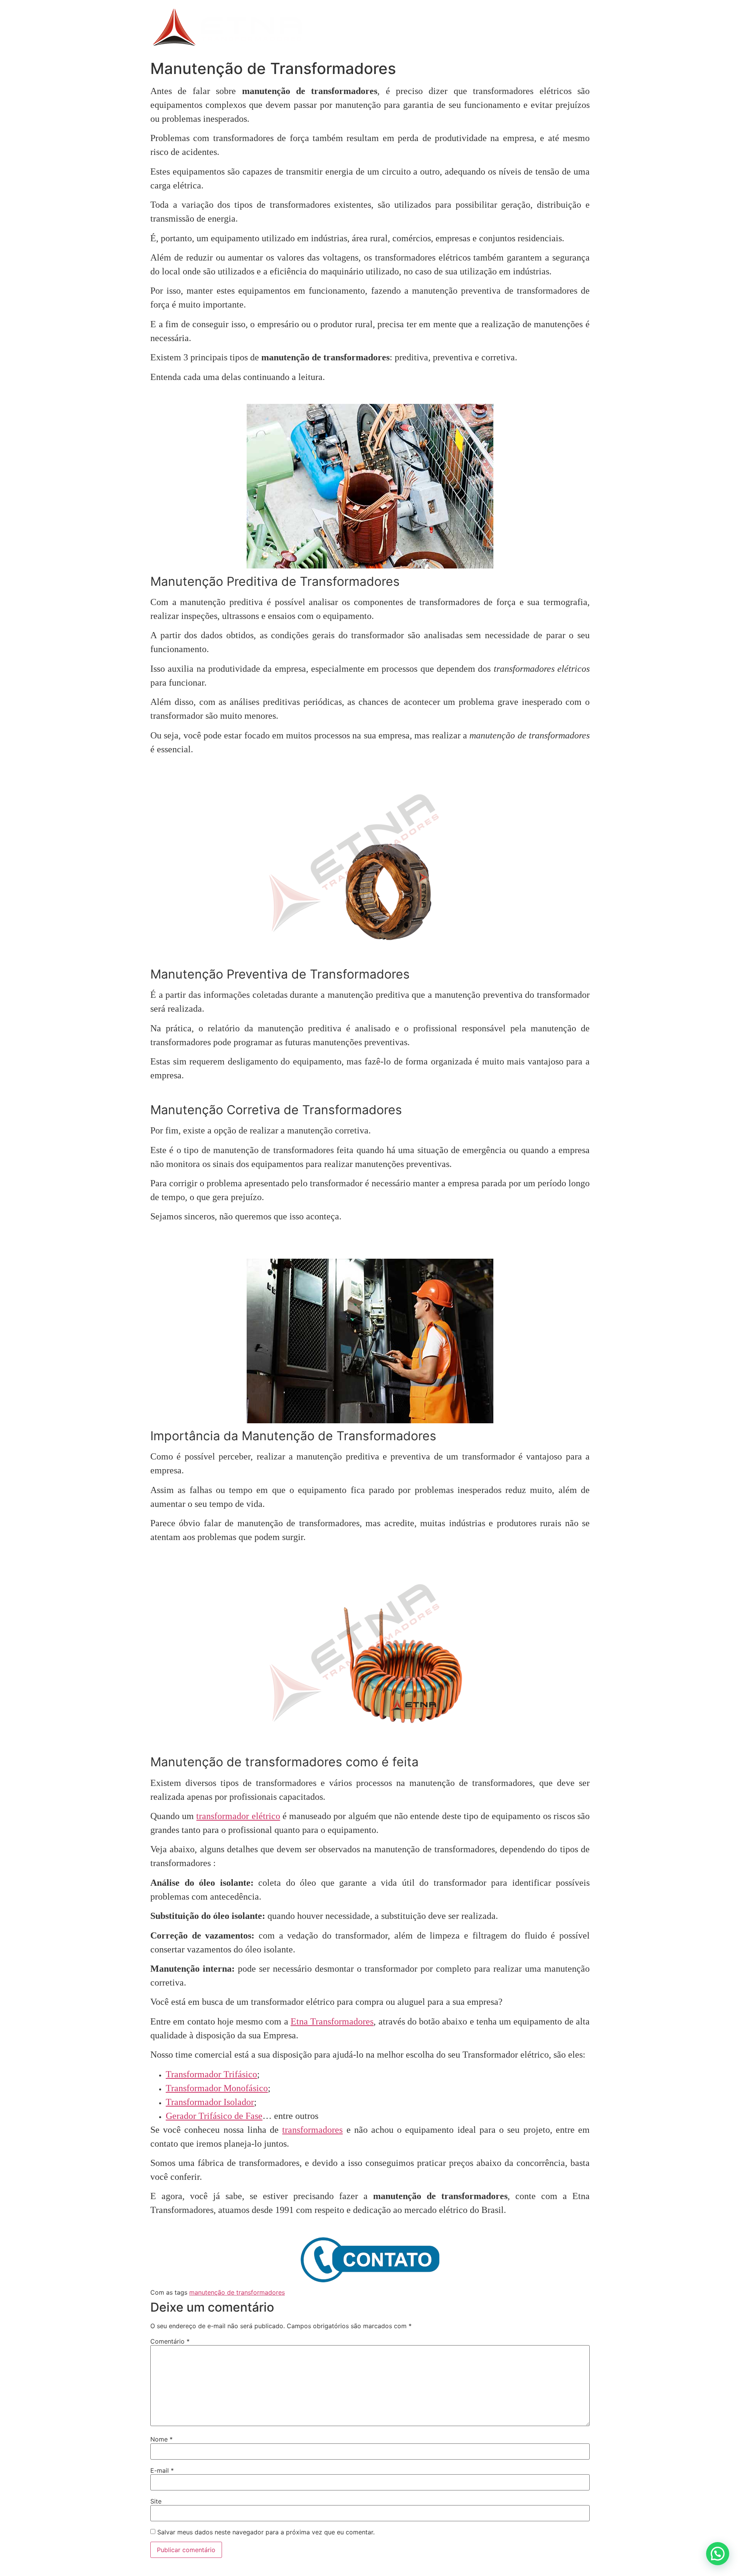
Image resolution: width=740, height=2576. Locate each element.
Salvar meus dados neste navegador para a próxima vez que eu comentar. (266, 2532)
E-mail (162, 2470)
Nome (161, 2439)
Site (156, 2501)
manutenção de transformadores (237, 2292)
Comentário (170, 2341)
